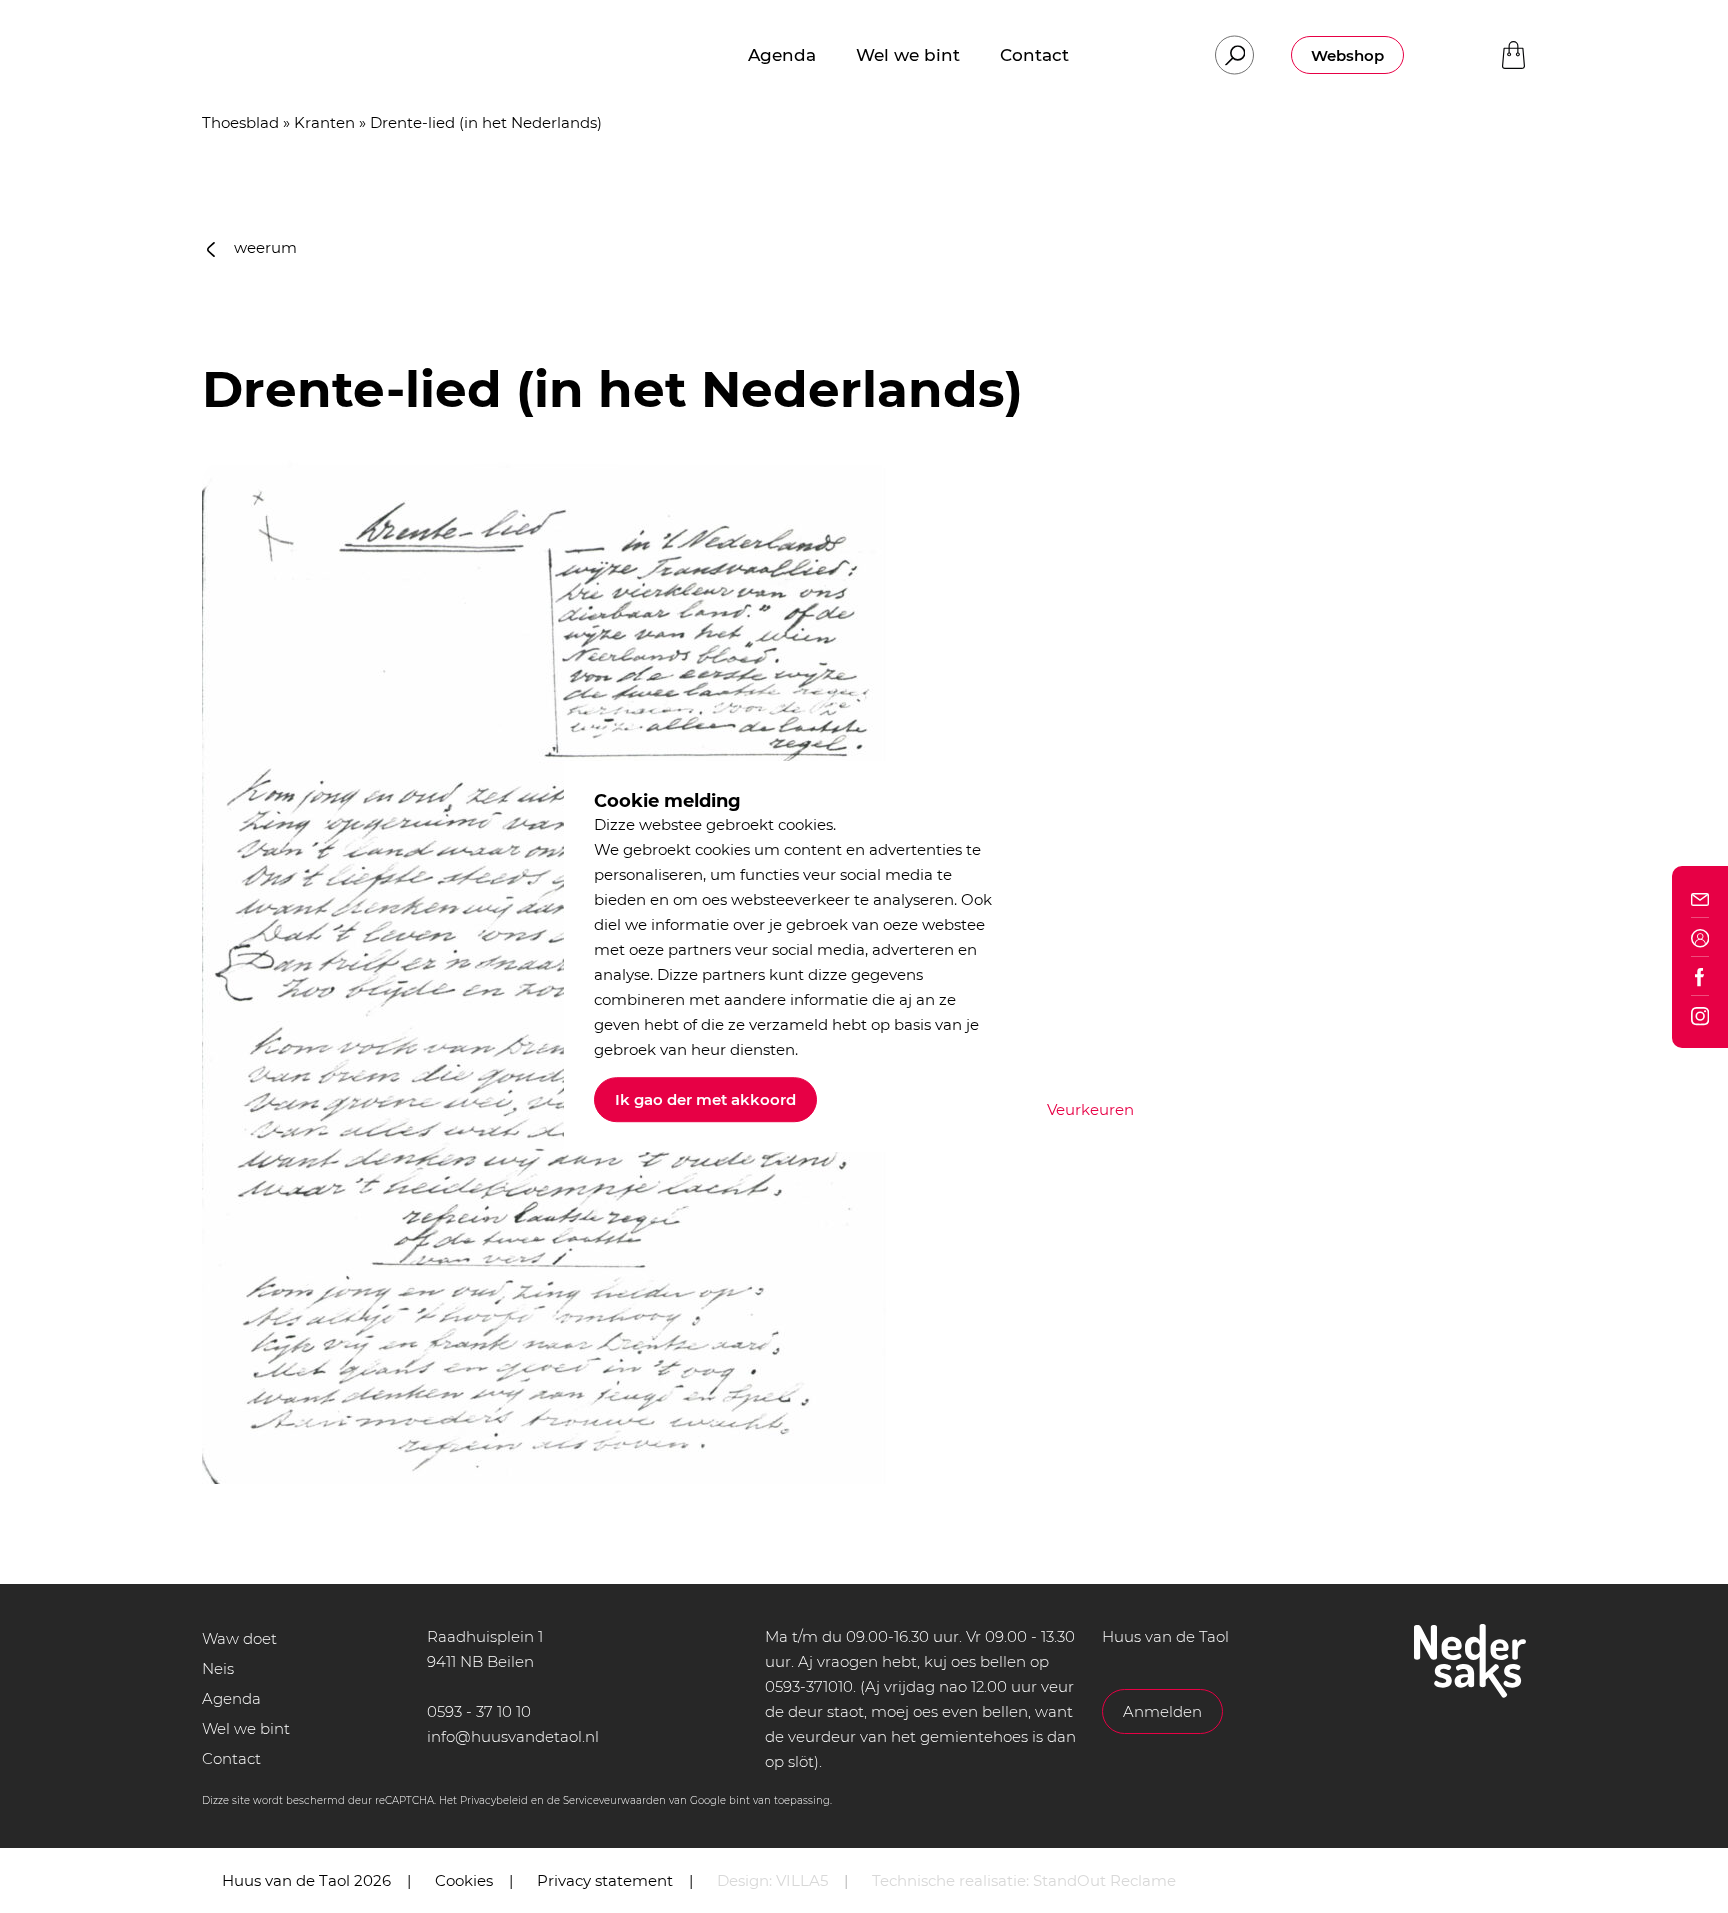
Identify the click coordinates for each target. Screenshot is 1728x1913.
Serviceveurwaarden (614, 1800)
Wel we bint (246, 1728)
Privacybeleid (494, 1800)
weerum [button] (263, 247)
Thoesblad (240, 122)
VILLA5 (802, 1880)
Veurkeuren (1090, 1109)
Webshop (1347, 55)
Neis (218, 1668)
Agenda (231, 1698)
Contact (231, 1758)
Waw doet (239, 1638)
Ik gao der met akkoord (705, 1099)
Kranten (324, 122)
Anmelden (1162, 1711)
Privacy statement (605, 1880)
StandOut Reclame (1104, 1880)
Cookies (464, 1880)
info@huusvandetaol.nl (513, 1736)
